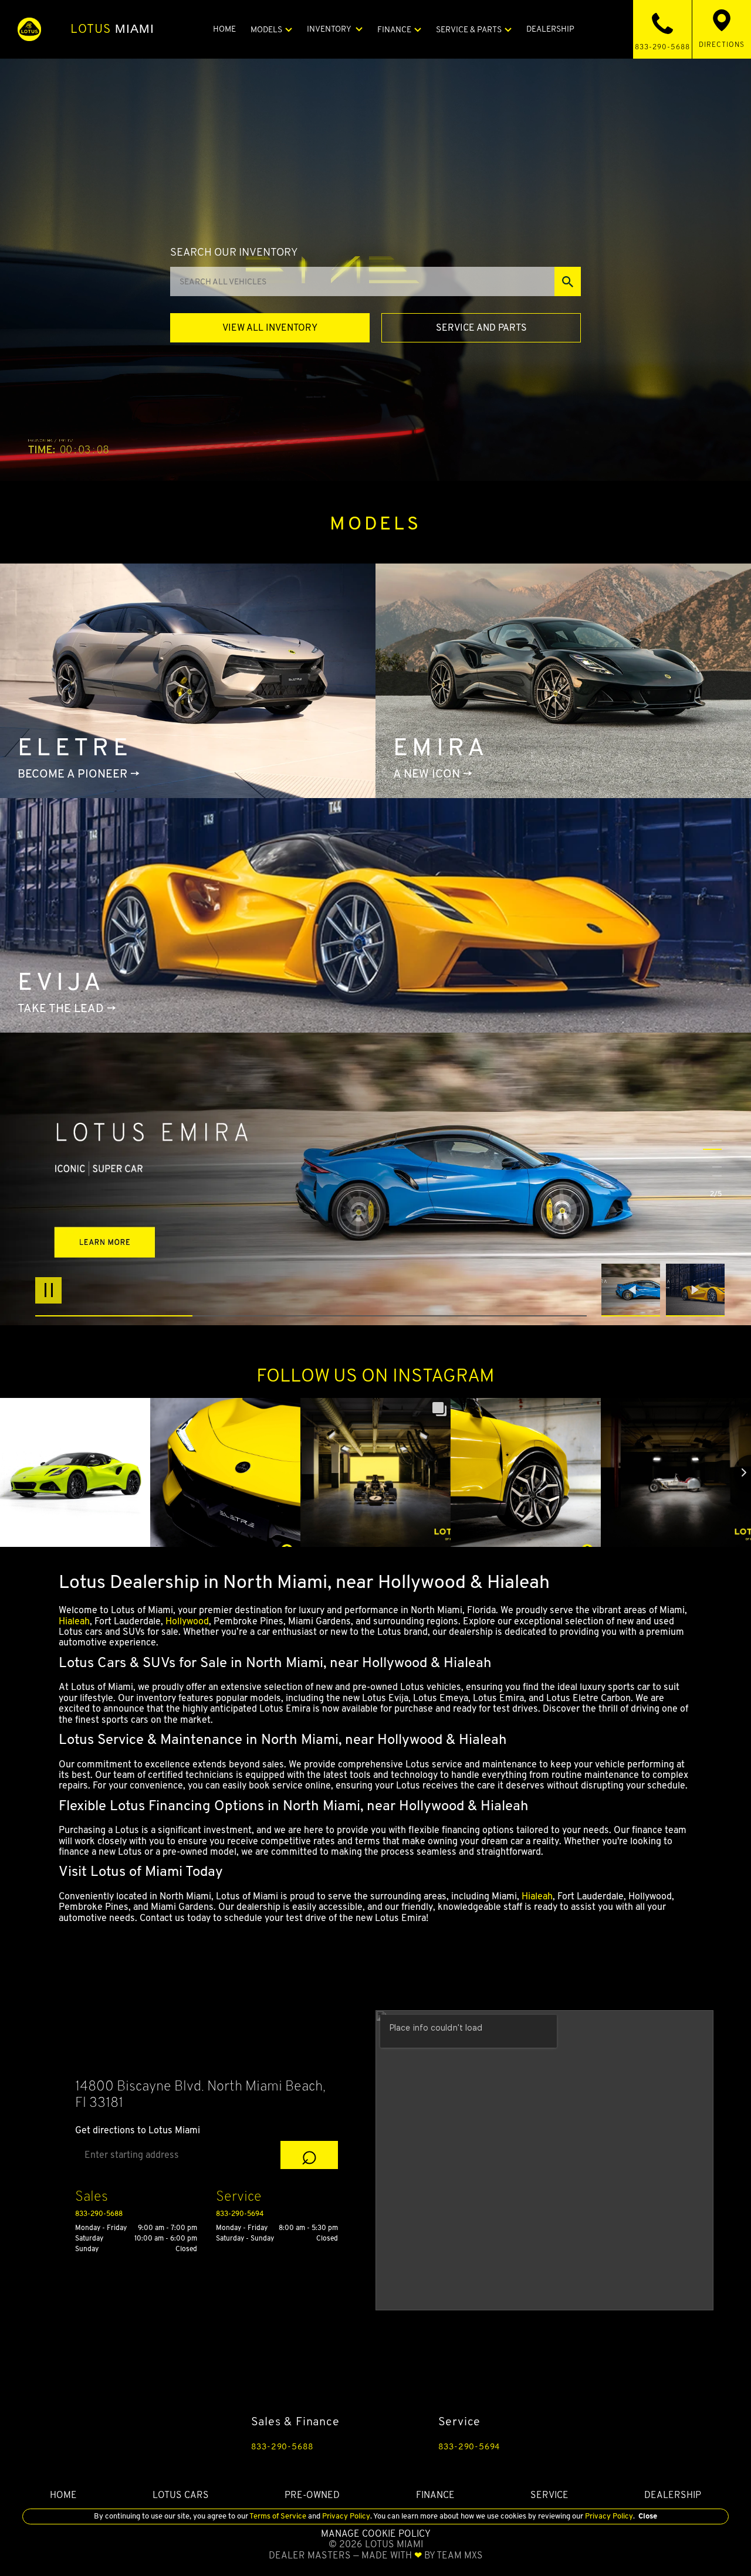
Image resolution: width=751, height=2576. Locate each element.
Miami (113, 29)
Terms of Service (278, 2516)
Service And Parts (481, 327)
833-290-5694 (240, 2213)
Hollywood (187, 1621)
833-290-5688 (99, 2213)
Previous (634, 1290)
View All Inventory (270, 327)
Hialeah (74, 1621)
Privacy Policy (345, 2516)
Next (695, 1290)
